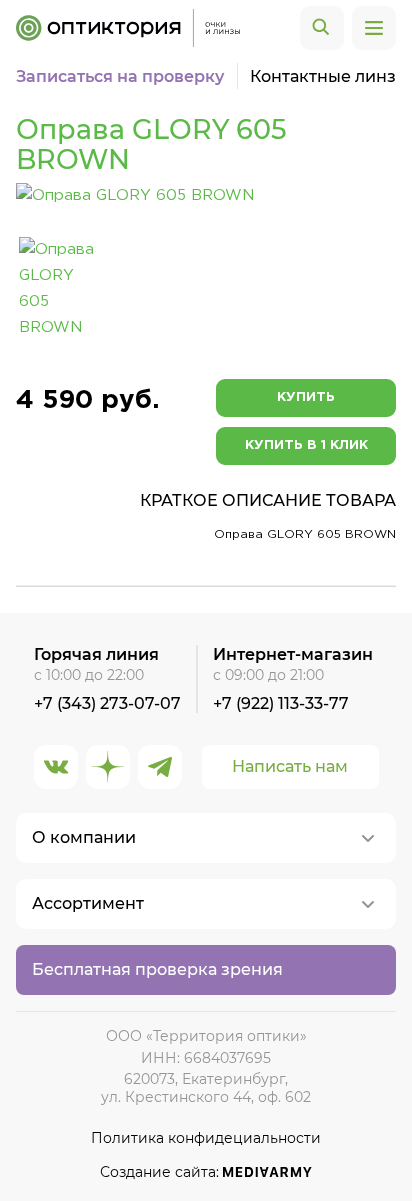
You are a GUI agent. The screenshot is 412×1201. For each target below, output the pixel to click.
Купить (306, 397)
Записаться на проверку (120, 76)
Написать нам (290, 766)
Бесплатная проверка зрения (157, 969)
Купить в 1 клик (306, 445)
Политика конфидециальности (206, 1138)
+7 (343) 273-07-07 (107, 703)
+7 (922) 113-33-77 (281, 703)
